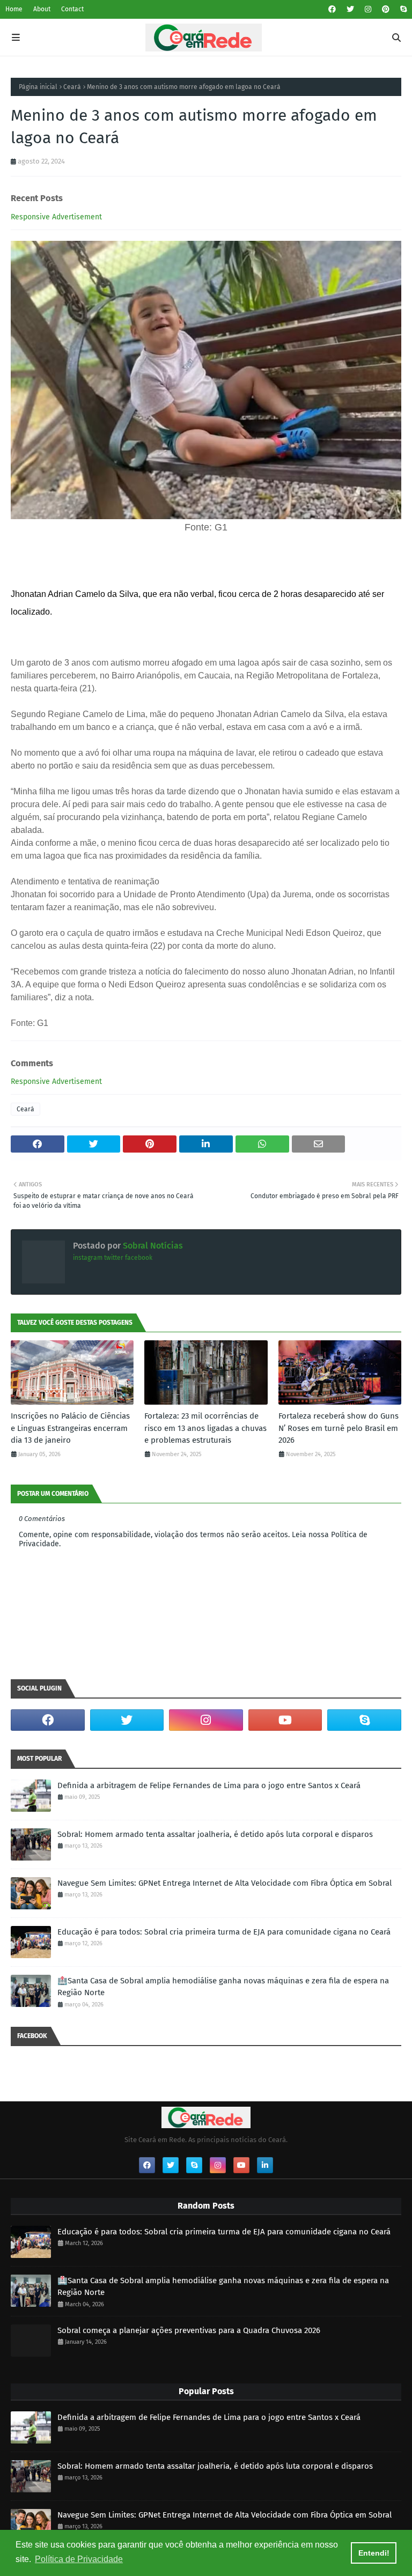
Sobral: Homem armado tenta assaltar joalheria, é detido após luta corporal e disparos (215, 1834)
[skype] (402, 9)
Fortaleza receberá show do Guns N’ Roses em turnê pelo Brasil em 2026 (339, 1428)
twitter (114, 1258)
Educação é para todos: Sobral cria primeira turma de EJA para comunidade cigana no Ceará (224, 1932)
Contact (72, 9)
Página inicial (38, 87)
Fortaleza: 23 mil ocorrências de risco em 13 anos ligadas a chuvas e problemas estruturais (205, 1428)
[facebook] (332, 9)
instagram (88, 1258)
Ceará (72, 87)
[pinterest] (386, 9)
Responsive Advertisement (56, 217)
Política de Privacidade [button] (79, 2559)
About (42, 9)
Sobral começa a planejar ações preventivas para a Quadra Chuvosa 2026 (189, 2330)
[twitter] (350, 9)
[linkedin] (265, 2165)
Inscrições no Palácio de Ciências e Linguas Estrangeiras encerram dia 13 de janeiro (70, 1428)
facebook (139, 1258)
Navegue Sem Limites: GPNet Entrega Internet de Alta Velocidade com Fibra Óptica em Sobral (225, 1883)
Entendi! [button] (374, 2553)
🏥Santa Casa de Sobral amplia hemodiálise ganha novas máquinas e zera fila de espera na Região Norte (223, 1987)
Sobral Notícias (152, 1246)
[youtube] (285, 1720)
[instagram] (368, 9)
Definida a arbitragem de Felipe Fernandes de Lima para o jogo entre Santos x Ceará (209, 1785)
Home (14, 9)
